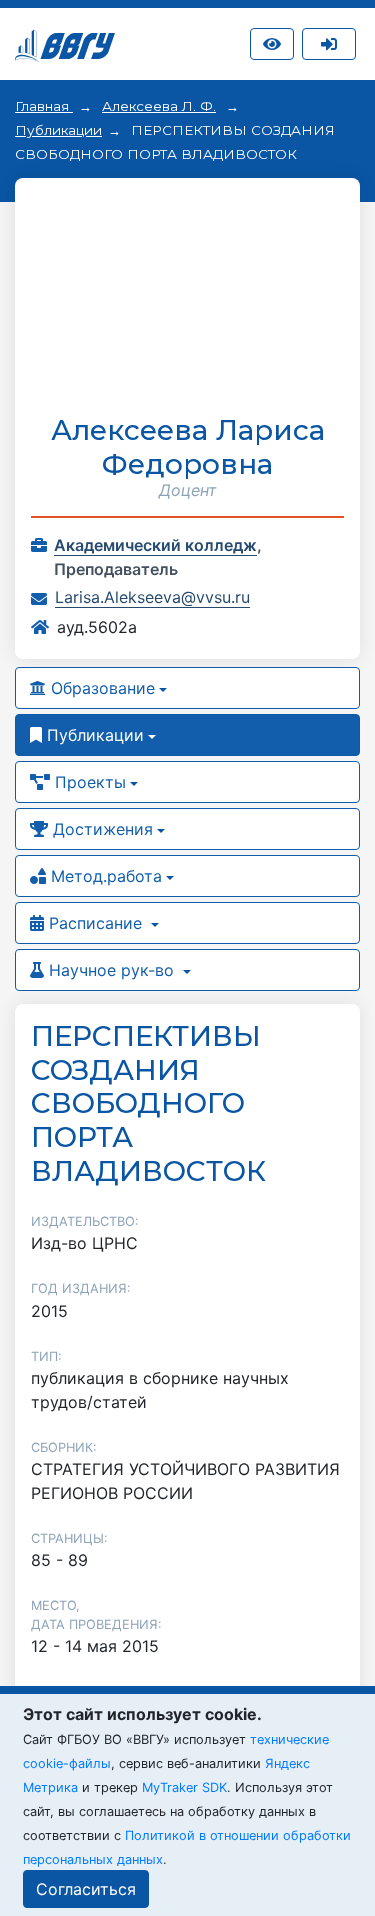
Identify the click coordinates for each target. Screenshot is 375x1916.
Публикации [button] (93, 735)
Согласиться (86, 1889)
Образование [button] (100, 688)
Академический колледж (155, 545)
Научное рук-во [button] (111, 970)
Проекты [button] (88, 782)
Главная (44, 106)
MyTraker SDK (184, 1787)
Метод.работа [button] (104, 876)
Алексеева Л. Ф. (159, 106)
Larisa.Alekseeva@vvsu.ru (152, 597)
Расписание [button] (95, 923)
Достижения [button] (100, 829)
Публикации (58, 130)
